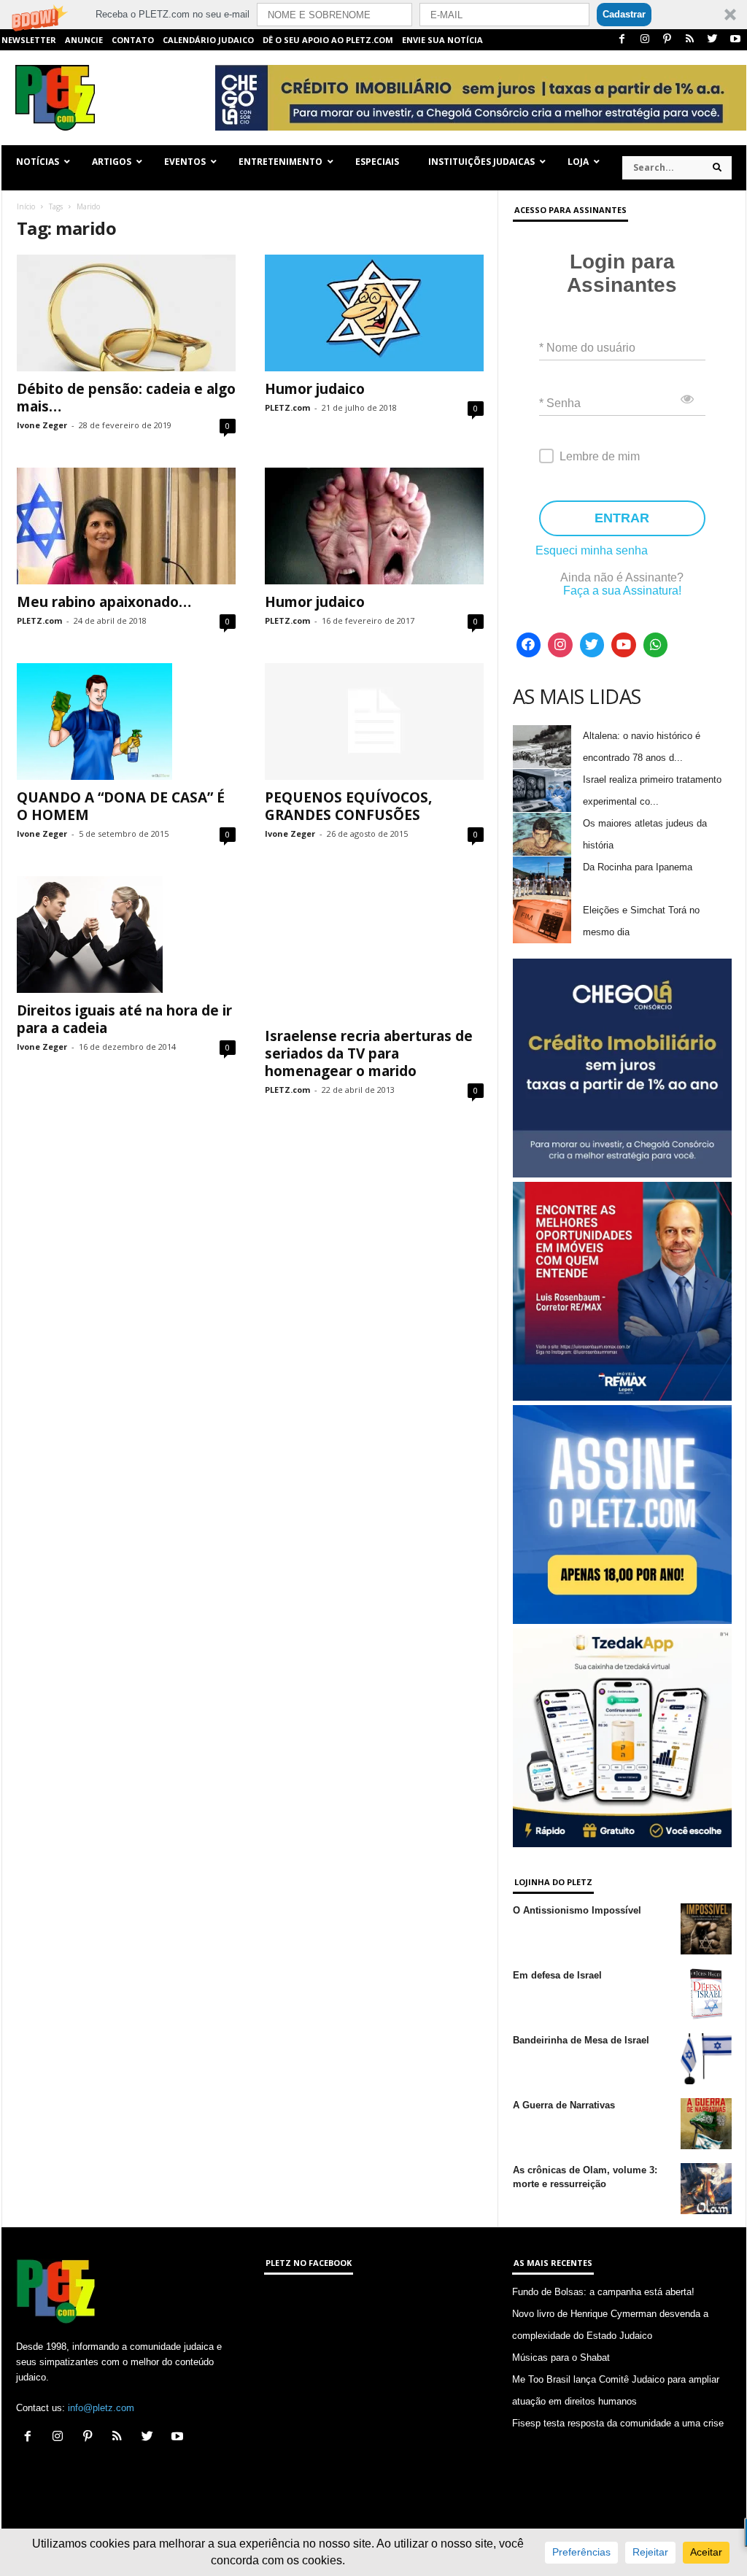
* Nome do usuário (587, 348)
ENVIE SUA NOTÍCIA (442, 40)
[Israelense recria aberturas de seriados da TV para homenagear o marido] (374, 947)
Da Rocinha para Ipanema (638, 867)
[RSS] (690, 40)
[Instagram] (645, 40)
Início (26, 206)
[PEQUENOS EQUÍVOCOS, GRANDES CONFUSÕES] (374, 722)
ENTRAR (622, 518)
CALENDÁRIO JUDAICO (208, 40)
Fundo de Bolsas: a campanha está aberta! (603, 2292)
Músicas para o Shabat (561, 2358)
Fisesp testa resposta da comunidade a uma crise (618, 2423)
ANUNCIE (84, 40)
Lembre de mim (600, 456)
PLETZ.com (287, 407)
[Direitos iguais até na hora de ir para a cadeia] (126, 935)
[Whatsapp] (656, 645)
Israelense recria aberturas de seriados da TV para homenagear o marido (369, 1053)
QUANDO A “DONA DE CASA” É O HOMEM (121, 806)
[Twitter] (713, 40)
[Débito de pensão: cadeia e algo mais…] (126, 313)
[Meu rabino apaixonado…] (126, 526)
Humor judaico (315, 389)
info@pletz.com (101, 2408)
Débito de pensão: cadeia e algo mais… (126, 398)
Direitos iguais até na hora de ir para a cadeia (124, 1019)
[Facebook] (622, 40)
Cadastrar (624, 14)
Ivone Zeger (42, 425)
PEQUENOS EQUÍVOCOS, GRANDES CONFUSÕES (348, 806)
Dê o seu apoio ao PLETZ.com (328, 40)
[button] (373, 15)
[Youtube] (735, 40)
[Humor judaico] (374, 313)
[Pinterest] (667, 40)
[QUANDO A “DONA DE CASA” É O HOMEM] (126, 722)
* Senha (560, 403)
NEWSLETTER (29, 40)
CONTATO (133, 40)
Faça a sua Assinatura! (622, 591)
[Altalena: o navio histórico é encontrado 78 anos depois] (542, 747)
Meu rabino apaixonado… (104, 602)
